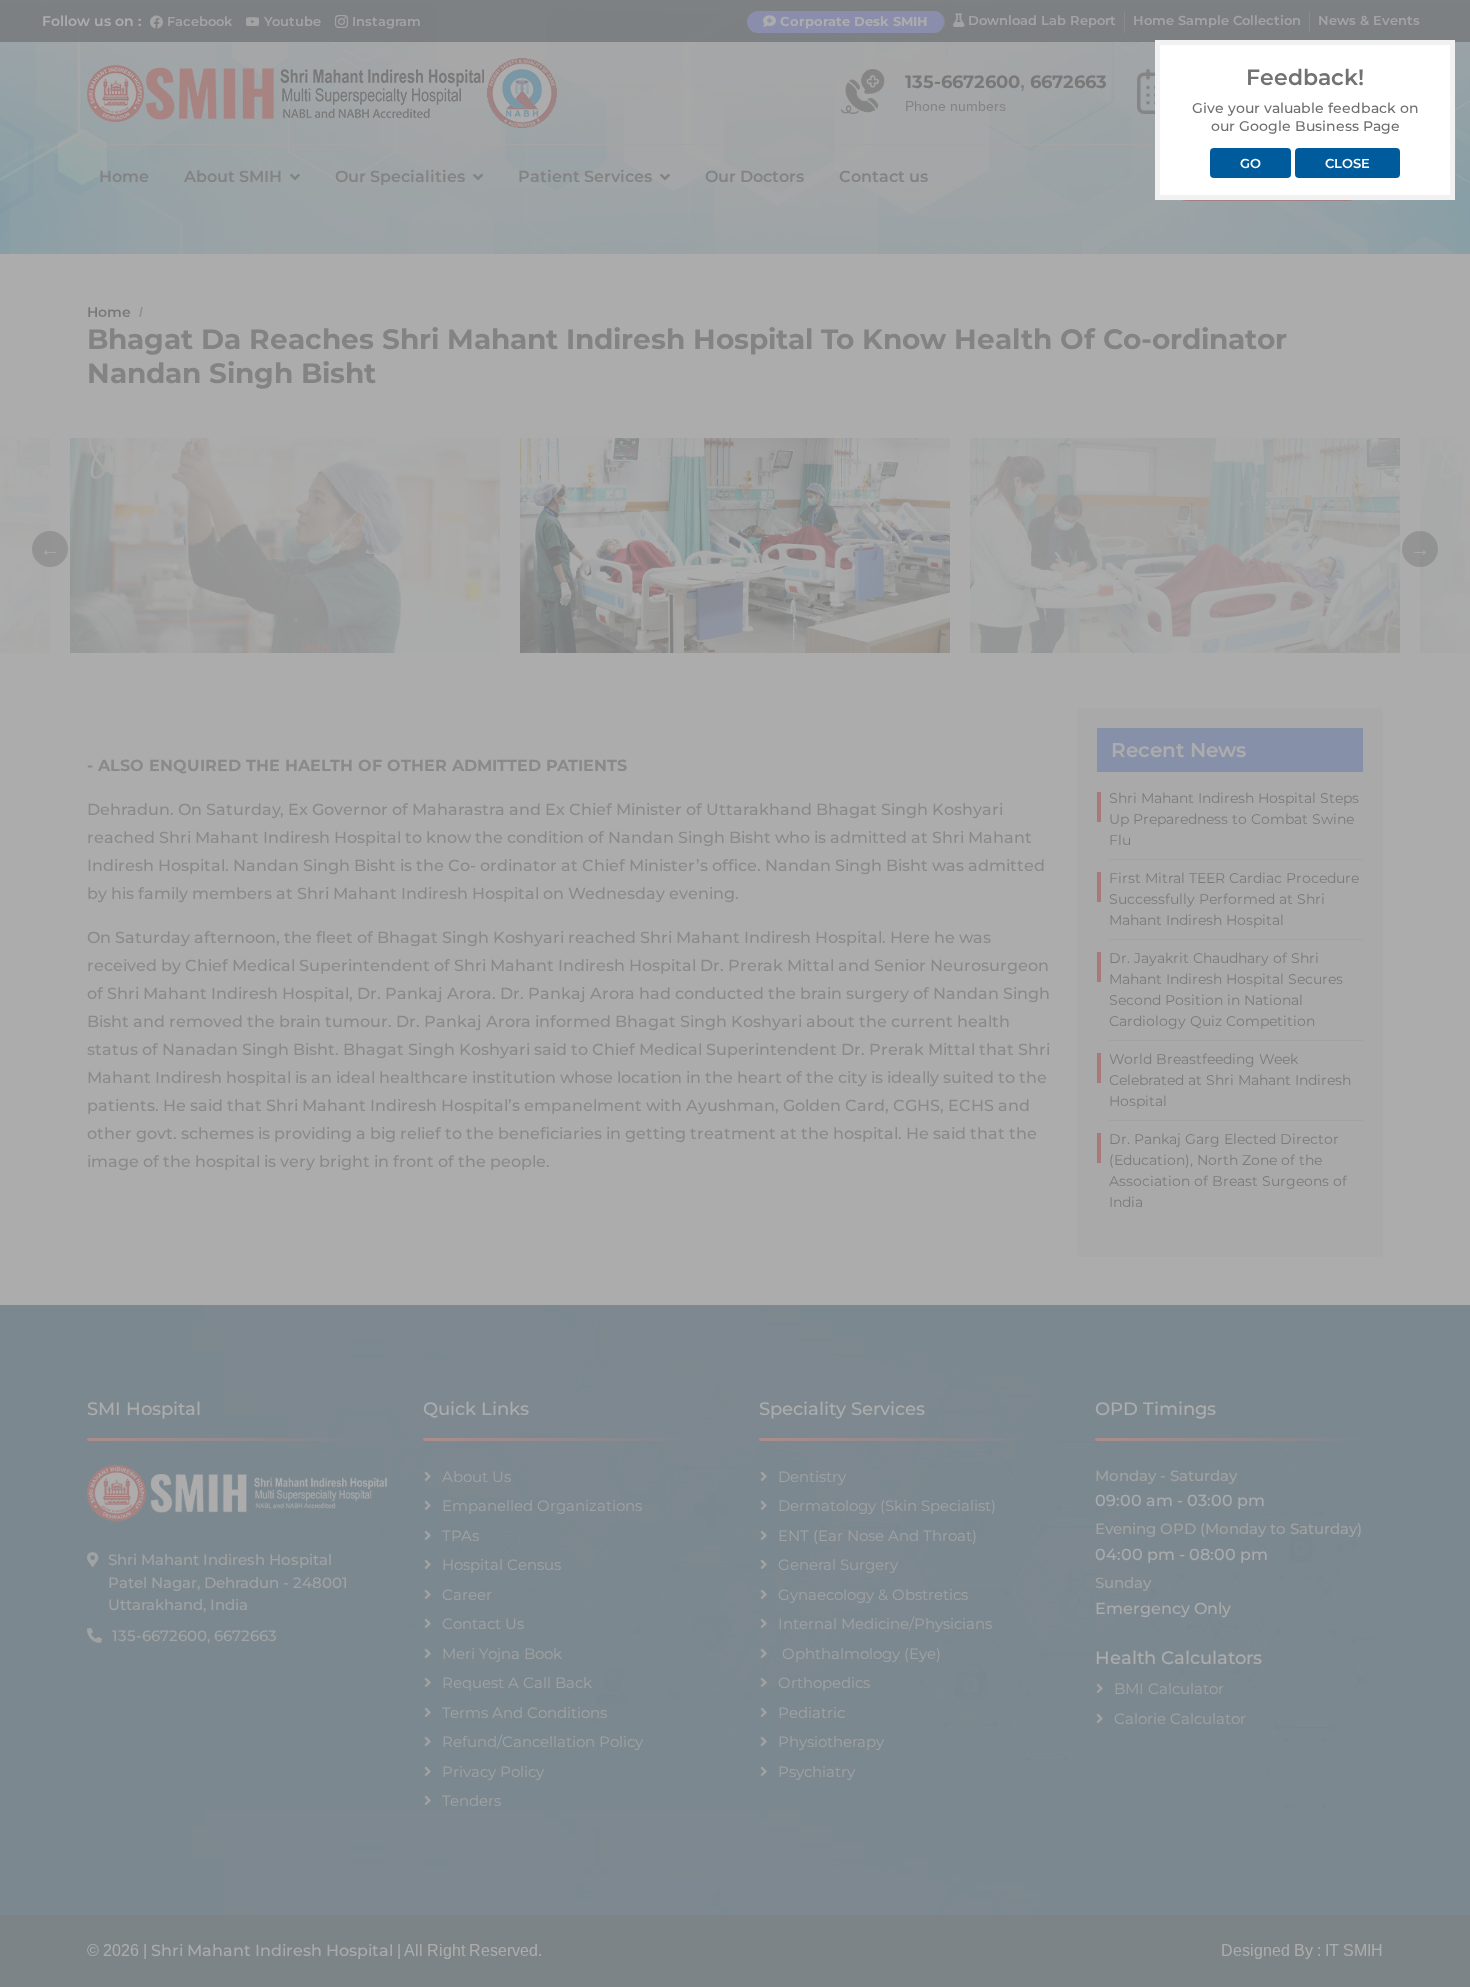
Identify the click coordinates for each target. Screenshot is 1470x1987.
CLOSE (1347, 163)
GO (1250, 163)
